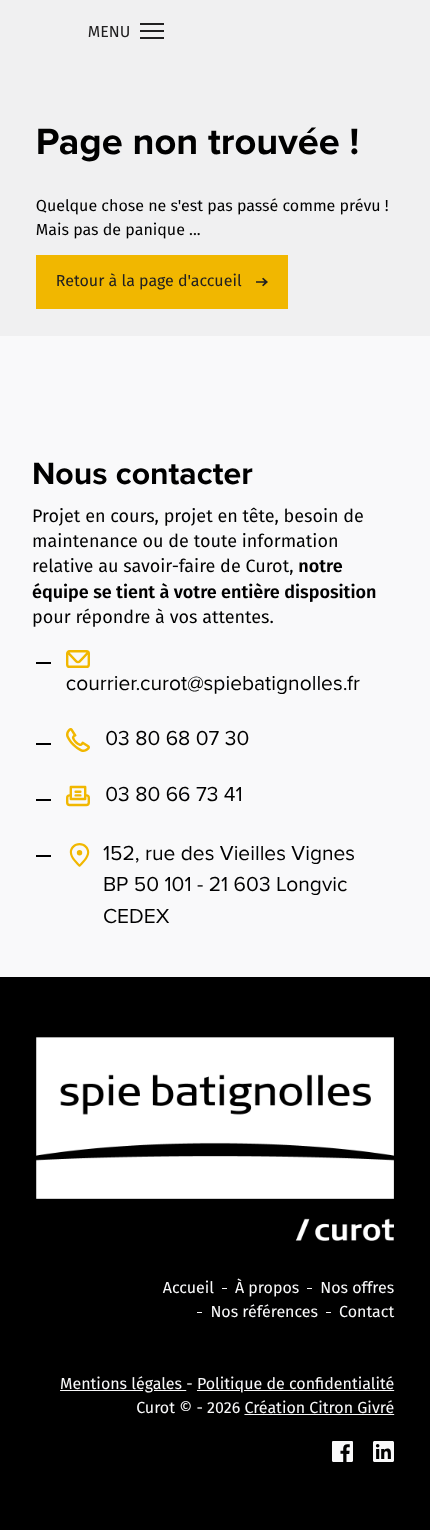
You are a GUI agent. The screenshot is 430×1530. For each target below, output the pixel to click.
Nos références (264, 1312)
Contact (366, 1312)
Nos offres (357, 1288)
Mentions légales (123, 1384)
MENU (111, 32)
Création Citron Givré (319, 1408)
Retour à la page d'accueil (151, 281)
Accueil (188, 1288)
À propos (267, 1288)
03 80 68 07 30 (175, 738)
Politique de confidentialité (295, 1384)
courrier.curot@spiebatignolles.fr (213, 683)
